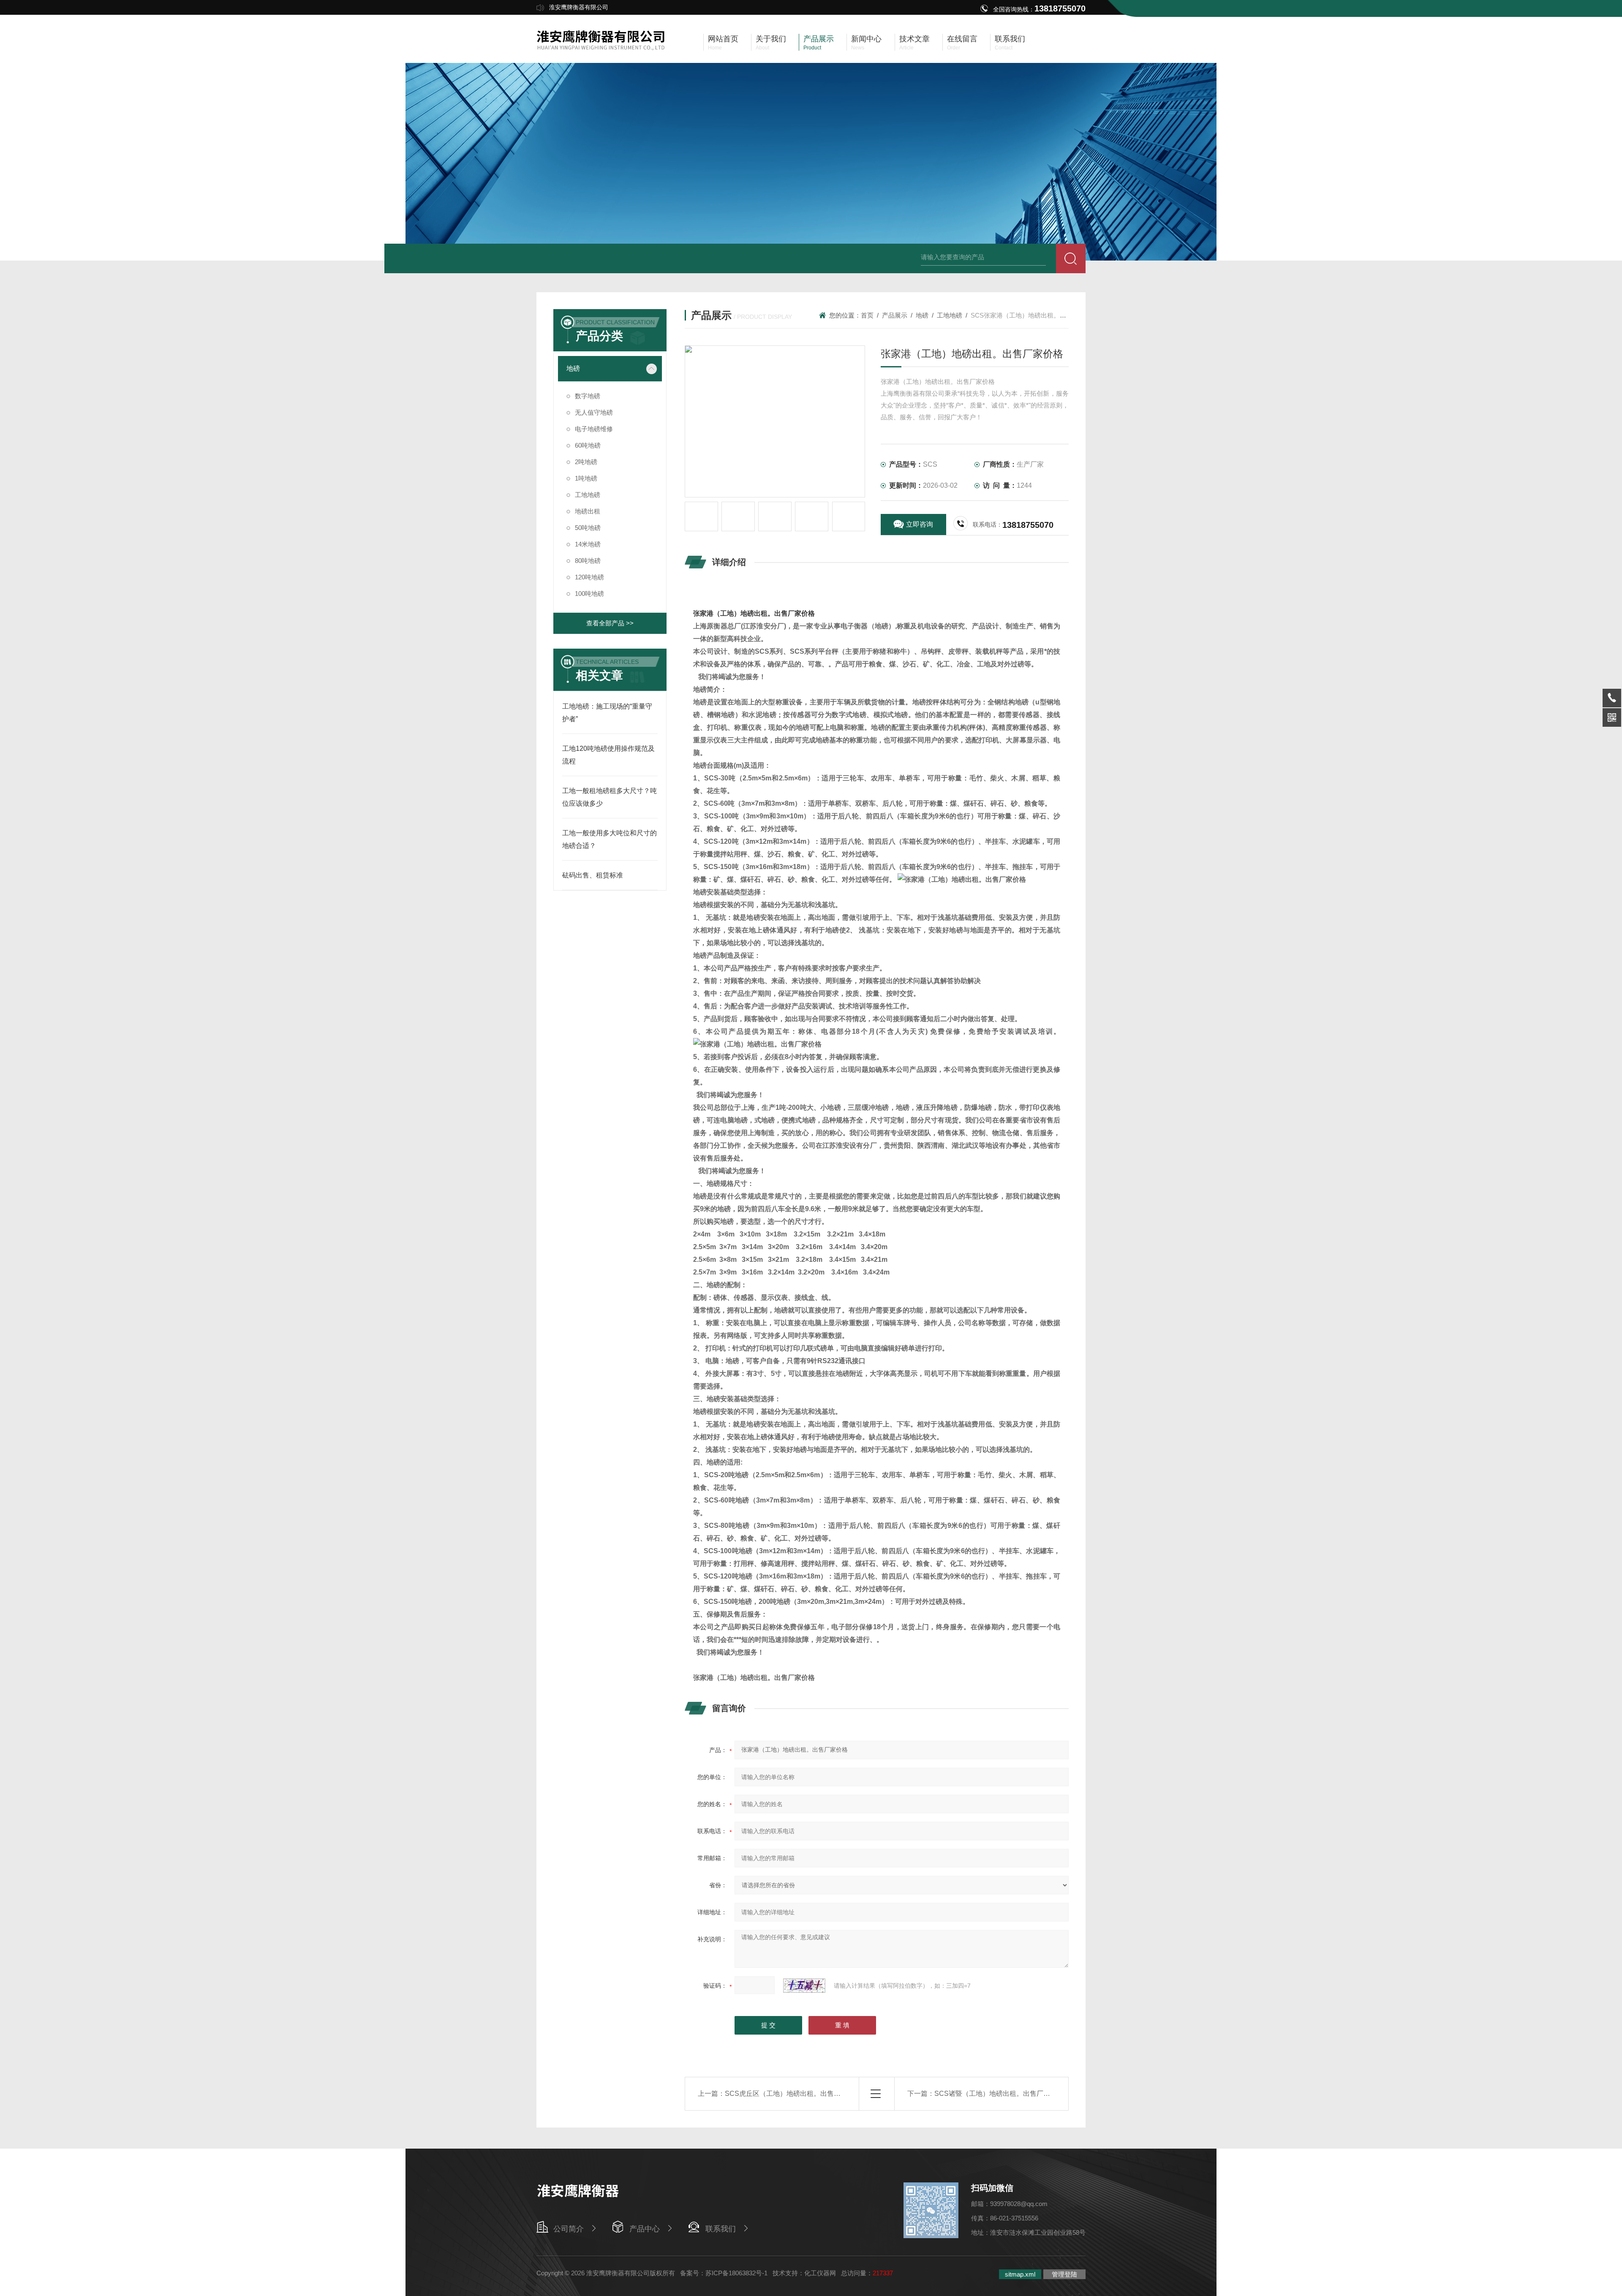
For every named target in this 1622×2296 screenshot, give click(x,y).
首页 (867, 315)
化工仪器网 (820, 2273)
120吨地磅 (589, 577)
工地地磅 (588, 495)
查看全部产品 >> (610, 623)
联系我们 (721, 2229)
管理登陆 (1064, 2274)
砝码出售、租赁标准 (593, 875)
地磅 (573, 368)
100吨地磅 (589, 594)
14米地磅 (588, 544)
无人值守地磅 (594, 412)
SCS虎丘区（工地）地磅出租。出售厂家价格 (793, 2094)
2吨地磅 (586, 462)
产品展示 (895, 315)
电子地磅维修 (594, 429)
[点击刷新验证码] (804, 1986)
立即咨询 (920, 524)
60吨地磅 (588, 445)
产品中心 (645, 2229)
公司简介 (569, 2229)
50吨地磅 (588, 528)
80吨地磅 (588, 561)
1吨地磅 (586, 478)
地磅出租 (588, 511)
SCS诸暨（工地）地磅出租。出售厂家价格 (999, 2094)
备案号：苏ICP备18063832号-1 (724, 2273)
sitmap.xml (1020, 2274)
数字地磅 (588, 396)
